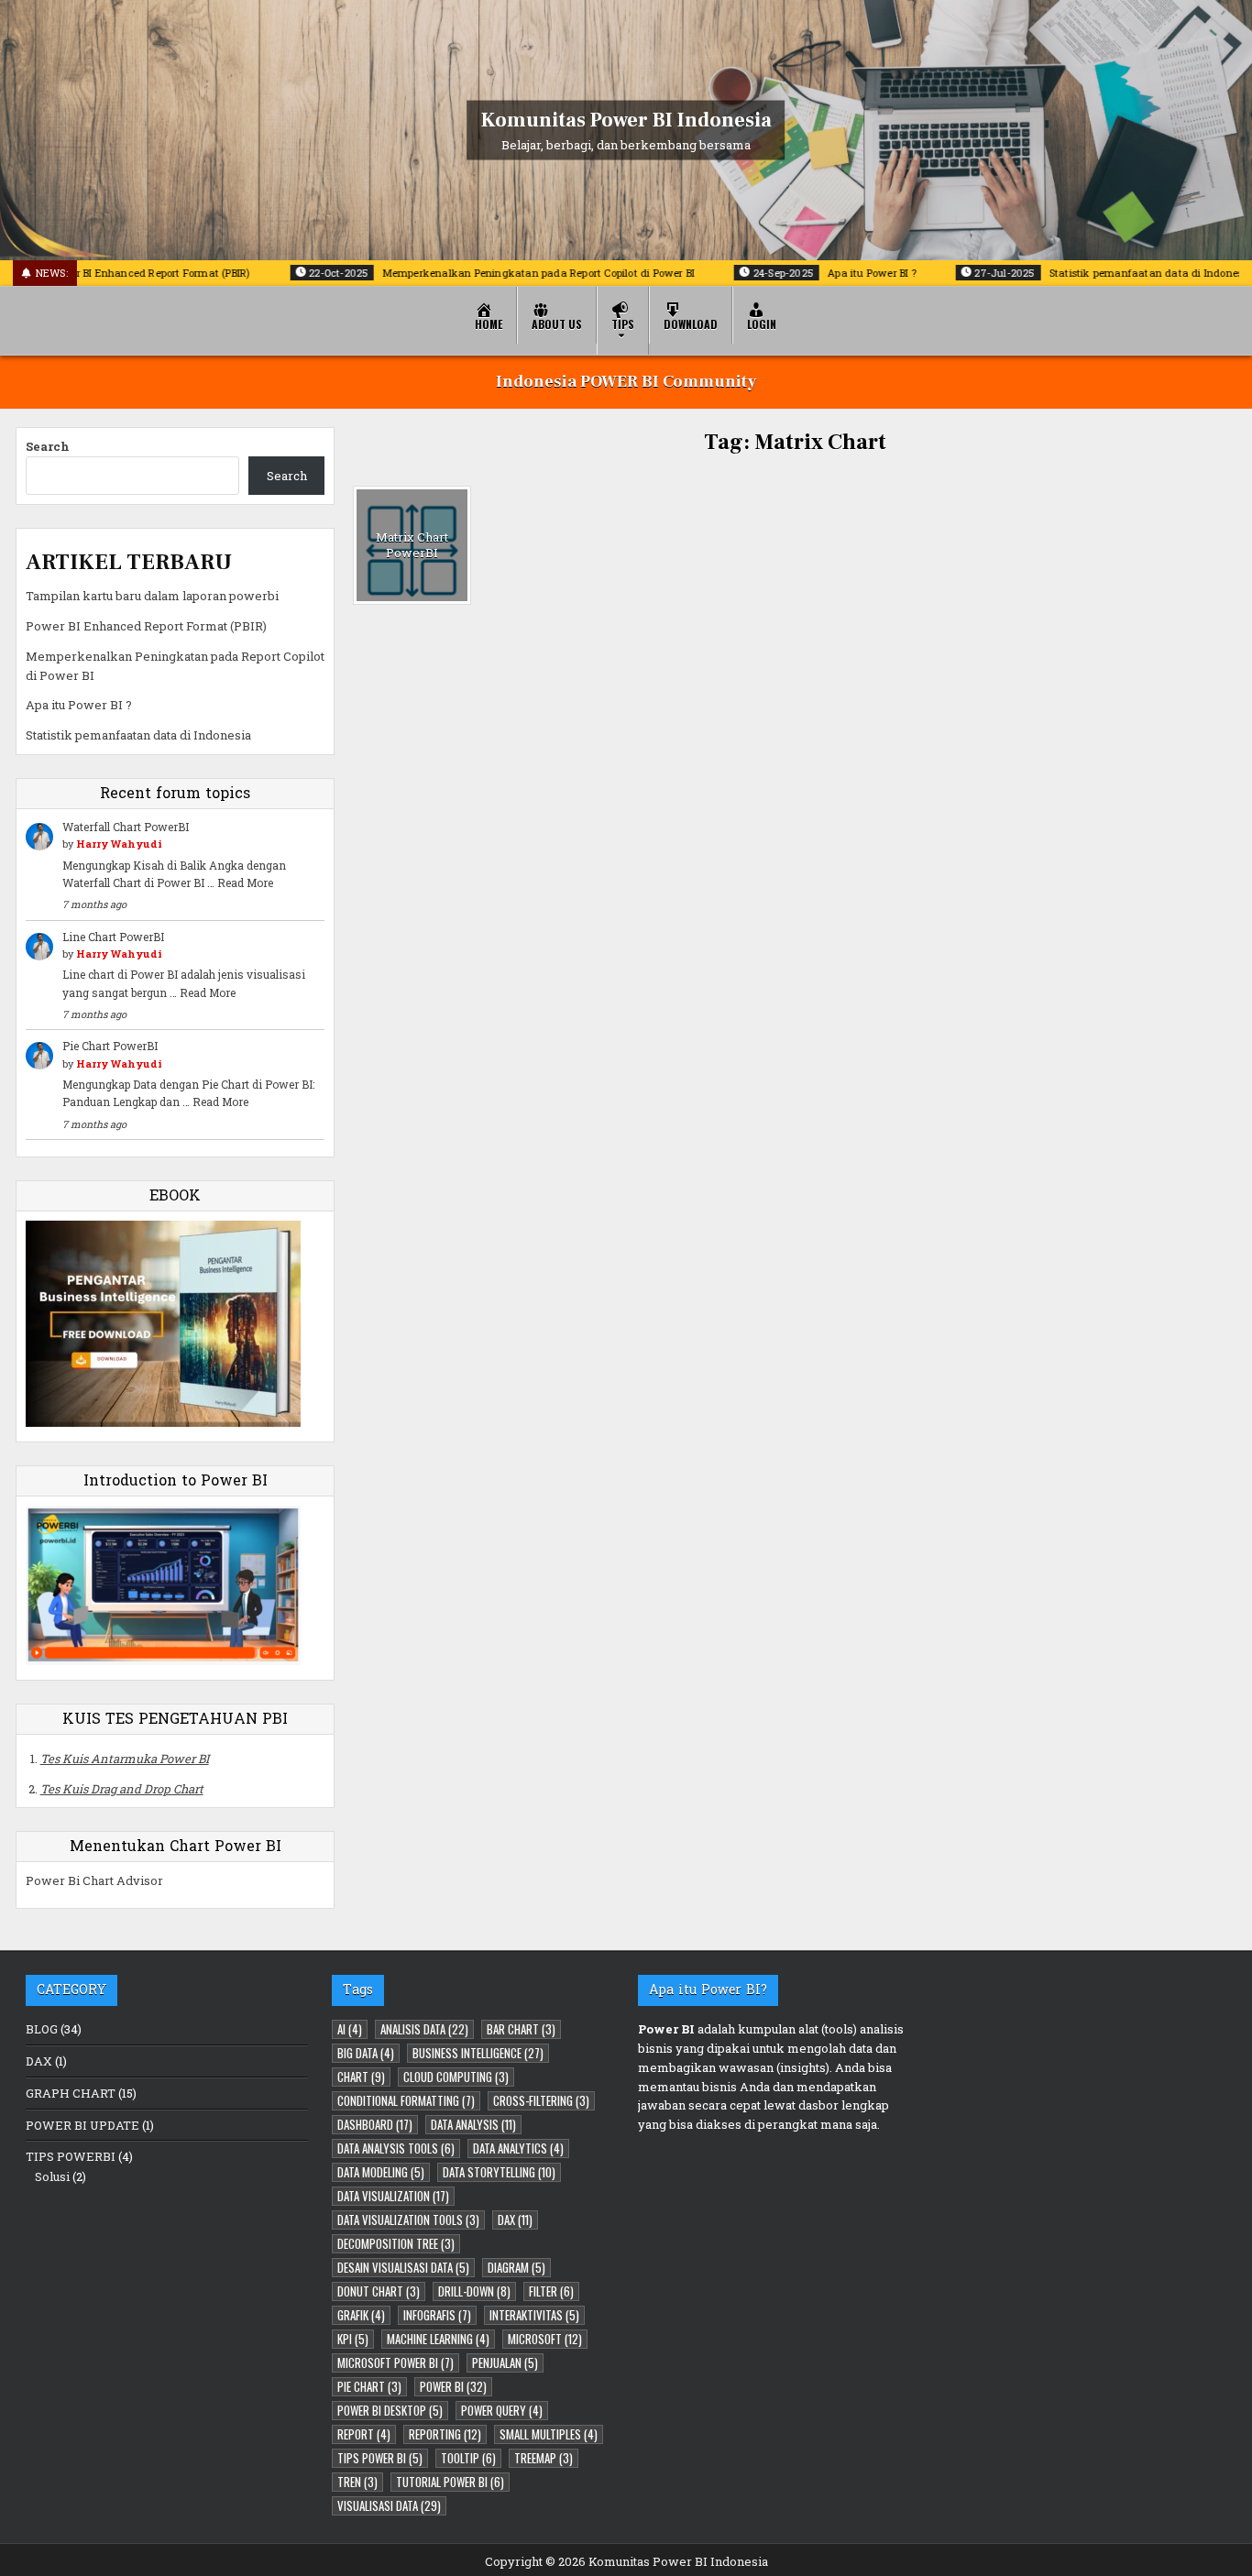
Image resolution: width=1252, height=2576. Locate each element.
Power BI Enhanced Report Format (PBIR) (146, 626)
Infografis (437, 2315)
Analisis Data (424, 2029)
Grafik (361, 2315)
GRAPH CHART (71, 2093)
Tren (357, 2482)
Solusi (52, 2176)
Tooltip (468, 2458)
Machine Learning (438, 2339)
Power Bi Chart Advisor (94, 1880)
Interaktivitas (534, 2315)
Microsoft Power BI (395, 2362)
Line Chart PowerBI (113, 937)
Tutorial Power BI (450, 2482)
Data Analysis (473, 2124)
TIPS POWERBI (71, 2156)
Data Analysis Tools (396, 2148)
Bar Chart (521, 2029)
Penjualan (505, 2362)
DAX (39, 2061)
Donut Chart (379, 2291)
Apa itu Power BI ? (79, 705)
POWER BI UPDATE (82, 2125)
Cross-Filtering (541, 2100)
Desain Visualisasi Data (403, 2267)
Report (364, 2434)
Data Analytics (518, 2148)
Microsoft (545, 2339)
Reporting (445, 2434)
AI (350, 2029)
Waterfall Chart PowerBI (126, 827)
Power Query (502, 2410)
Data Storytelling (499, 2172)
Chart (361, 2077)
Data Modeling (381, 2172)
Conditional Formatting (406, 2100)
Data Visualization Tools (408, 2220)
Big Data (366, 2053)
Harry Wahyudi (119, 844)
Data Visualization (393, 2196)
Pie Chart (369, 2386)
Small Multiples (549, 2434)
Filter (551, 2291)
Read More (245, 882)
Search (48, 446)
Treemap (544, 2458)
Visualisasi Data (389, 2505)
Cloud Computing (456, 2077)
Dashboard (375, 2124)
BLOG (42, 2029)
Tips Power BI (380, 2458)
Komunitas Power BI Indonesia (626, 119)
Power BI (453, 2386)
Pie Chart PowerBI (110, 1046)
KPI (353, 2339)
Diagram (516, 2267)
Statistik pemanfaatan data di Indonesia (138, 735)
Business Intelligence (478, 2053)
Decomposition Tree (396, 2243)
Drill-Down (474, 2291)
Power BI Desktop (390, 2410)
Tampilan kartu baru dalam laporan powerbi (152, 596)
